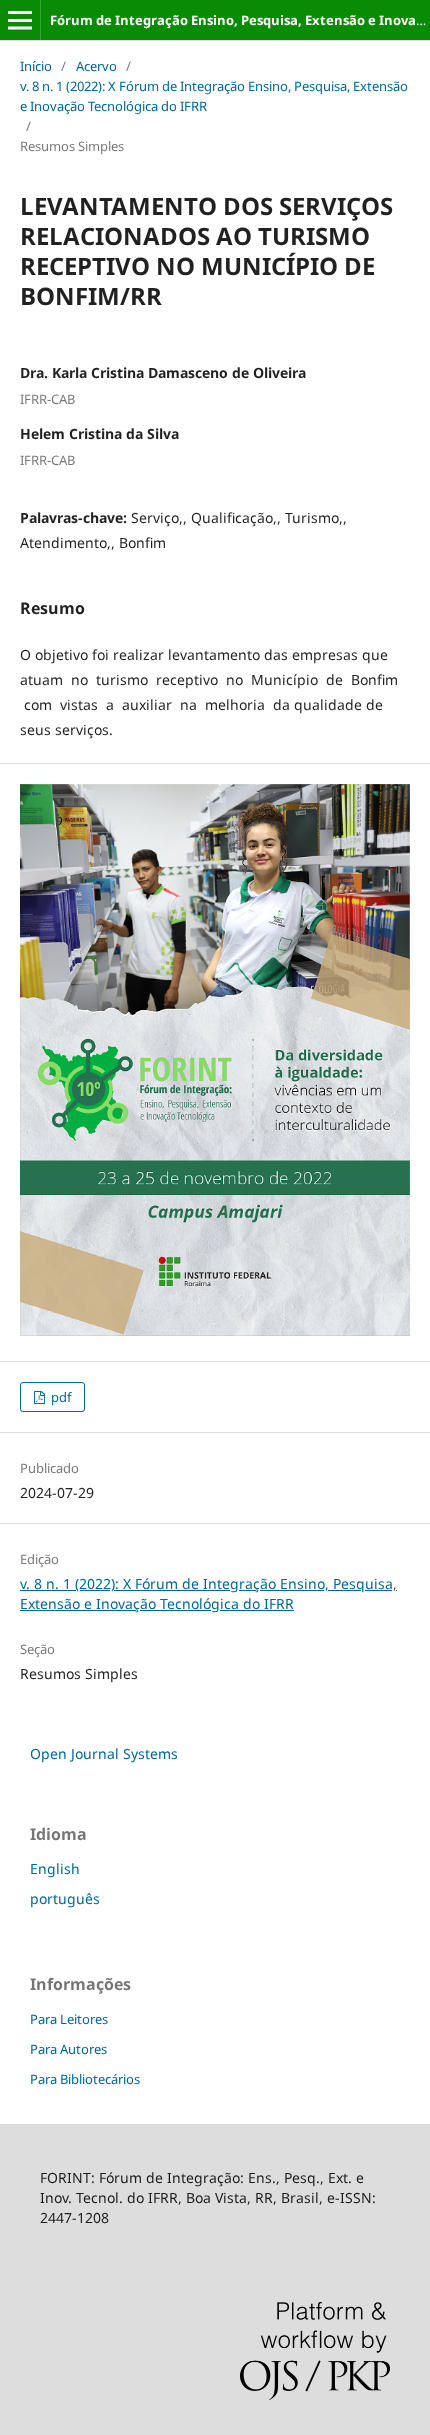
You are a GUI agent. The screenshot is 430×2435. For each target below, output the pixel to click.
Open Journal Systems (104, 1753)
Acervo (96, 66)
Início (36, 66)
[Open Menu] (20, 20)
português (65, 1898)
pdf (59, 1397)
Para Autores (68, 2049)
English (55, 1868)
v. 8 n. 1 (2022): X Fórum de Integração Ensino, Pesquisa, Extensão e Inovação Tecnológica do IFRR (214, 96)
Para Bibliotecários (85, 2079)
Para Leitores (69, 2019)
